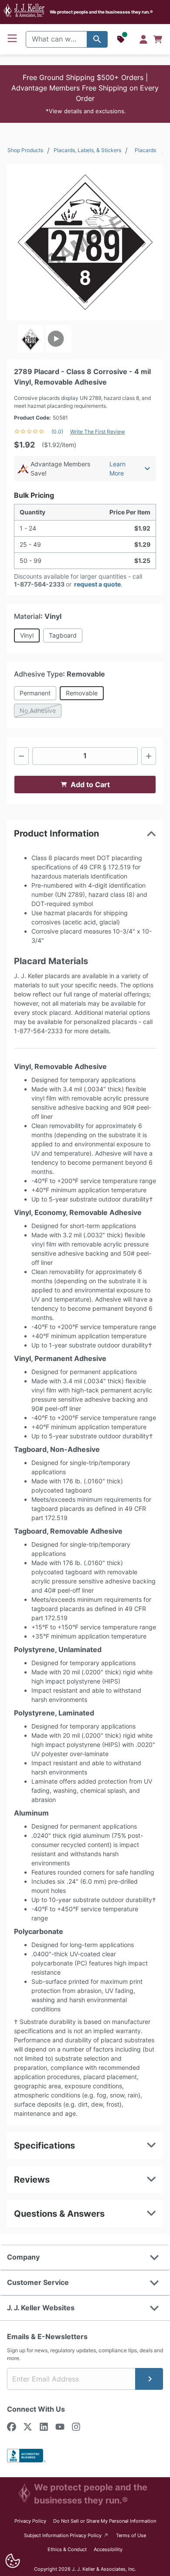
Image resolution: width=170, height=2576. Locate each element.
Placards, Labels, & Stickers (87, 150)
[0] (158, 39)
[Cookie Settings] (12, 2561)
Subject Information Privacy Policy (66, 2535)
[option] (31, 339)
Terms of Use (131, 2535)
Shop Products (25, 150)
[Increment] (149, 756)
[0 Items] (158, 39)
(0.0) (57, 432)
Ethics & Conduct (67, 2549)
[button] (85, 94)
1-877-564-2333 (39, 584)
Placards (145, 150)
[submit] (149, 2379)
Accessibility (108, 2549)
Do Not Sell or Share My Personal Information (105, 2521)
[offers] (122, 39)
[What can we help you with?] (97, 39)
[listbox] (85, 339)
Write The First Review (98, 432)
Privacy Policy (30, 2521)
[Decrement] (21, 756)
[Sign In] (143, 39)
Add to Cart (90, 785)
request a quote (97, 584)
